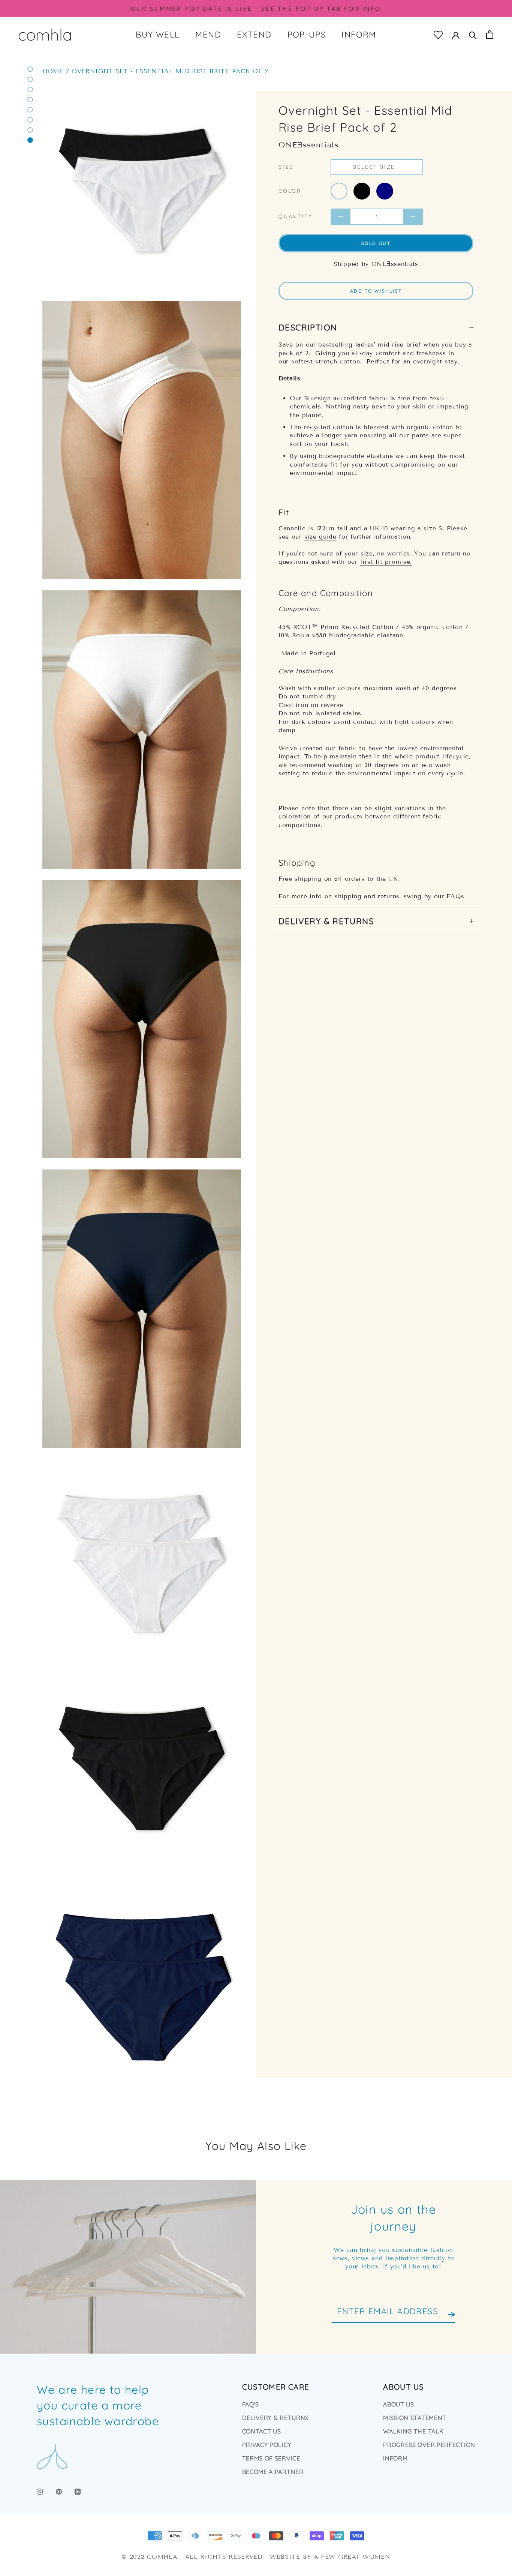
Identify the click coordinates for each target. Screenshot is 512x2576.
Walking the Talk (413, 2431)
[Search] (473, 35)
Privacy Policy (267, 2445)
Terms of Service (271, 2458)
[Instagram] (40, 2491)
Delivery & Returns (326, 921)
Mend (208, 35)
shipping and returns (367, 896)
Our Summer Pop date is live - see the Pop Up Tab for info (256, 9)
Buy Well (158, 35)
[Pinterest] (59, 2491)
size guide (320, 537)
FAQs (455, 896)
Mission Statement (415, 2418)
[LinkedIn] (78, 2491)
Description (308, 327)
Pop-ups (307, 35)
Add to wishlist (376, 291)
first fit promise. (386, 562)
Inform (359, 35)
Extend (254, 35)
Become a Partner (273, 2472)
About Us (399, 2404)
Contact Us (262, 2431)
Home (53, 71)
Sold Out (376, 243)
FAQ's (251, 2404)
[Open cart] (490, 35)
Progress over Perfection (429, 2445)
